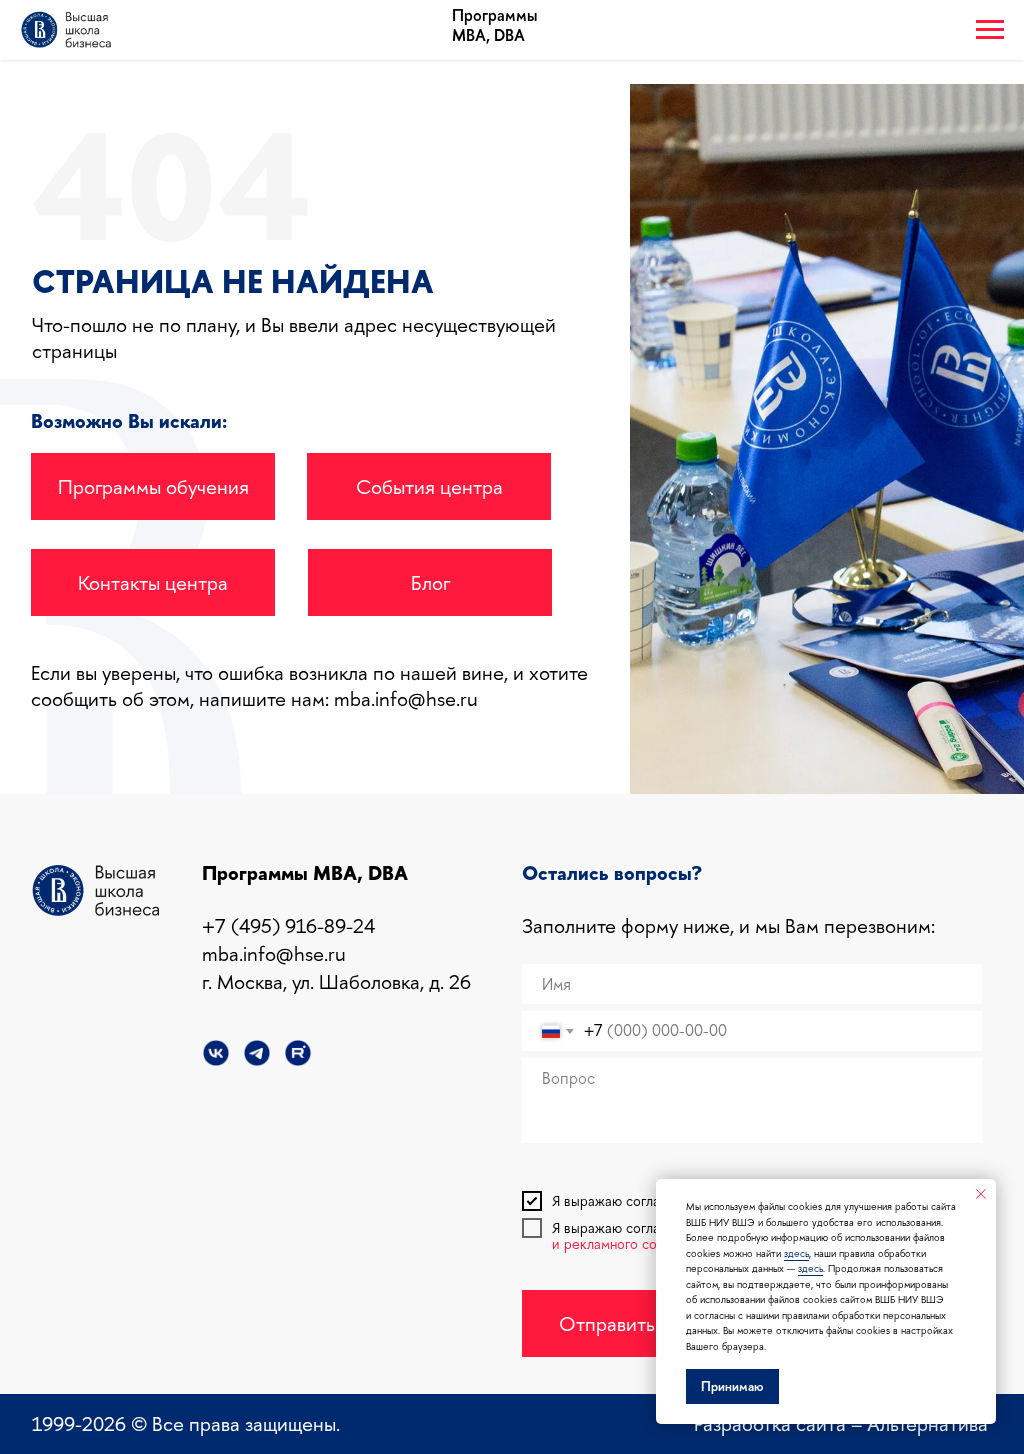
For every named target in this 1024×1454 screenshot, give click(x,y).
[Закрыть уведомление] (981, 1194)
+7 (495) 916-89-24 (288, 925)
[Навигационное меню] (990, 30)
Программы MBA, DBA (494, 25)
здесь (796, 1253)
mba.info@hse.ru (406, 698)
